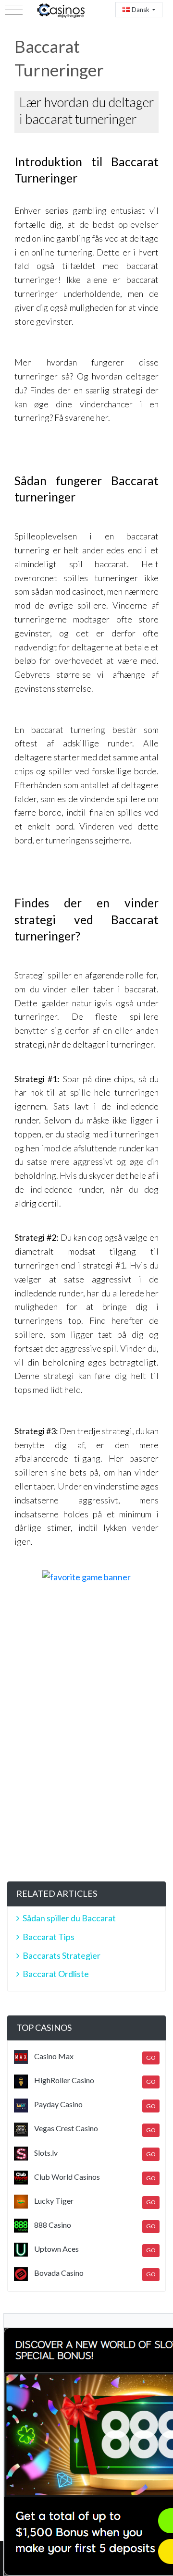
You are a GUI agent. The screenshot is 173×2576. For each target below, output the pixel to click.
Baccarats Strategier (62, 1955)
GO (151, 2057)
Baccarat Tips (49, 1937)
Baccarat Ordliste (56, 1974)
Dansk (141, 10)
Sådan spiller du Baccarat (69, 1918)
